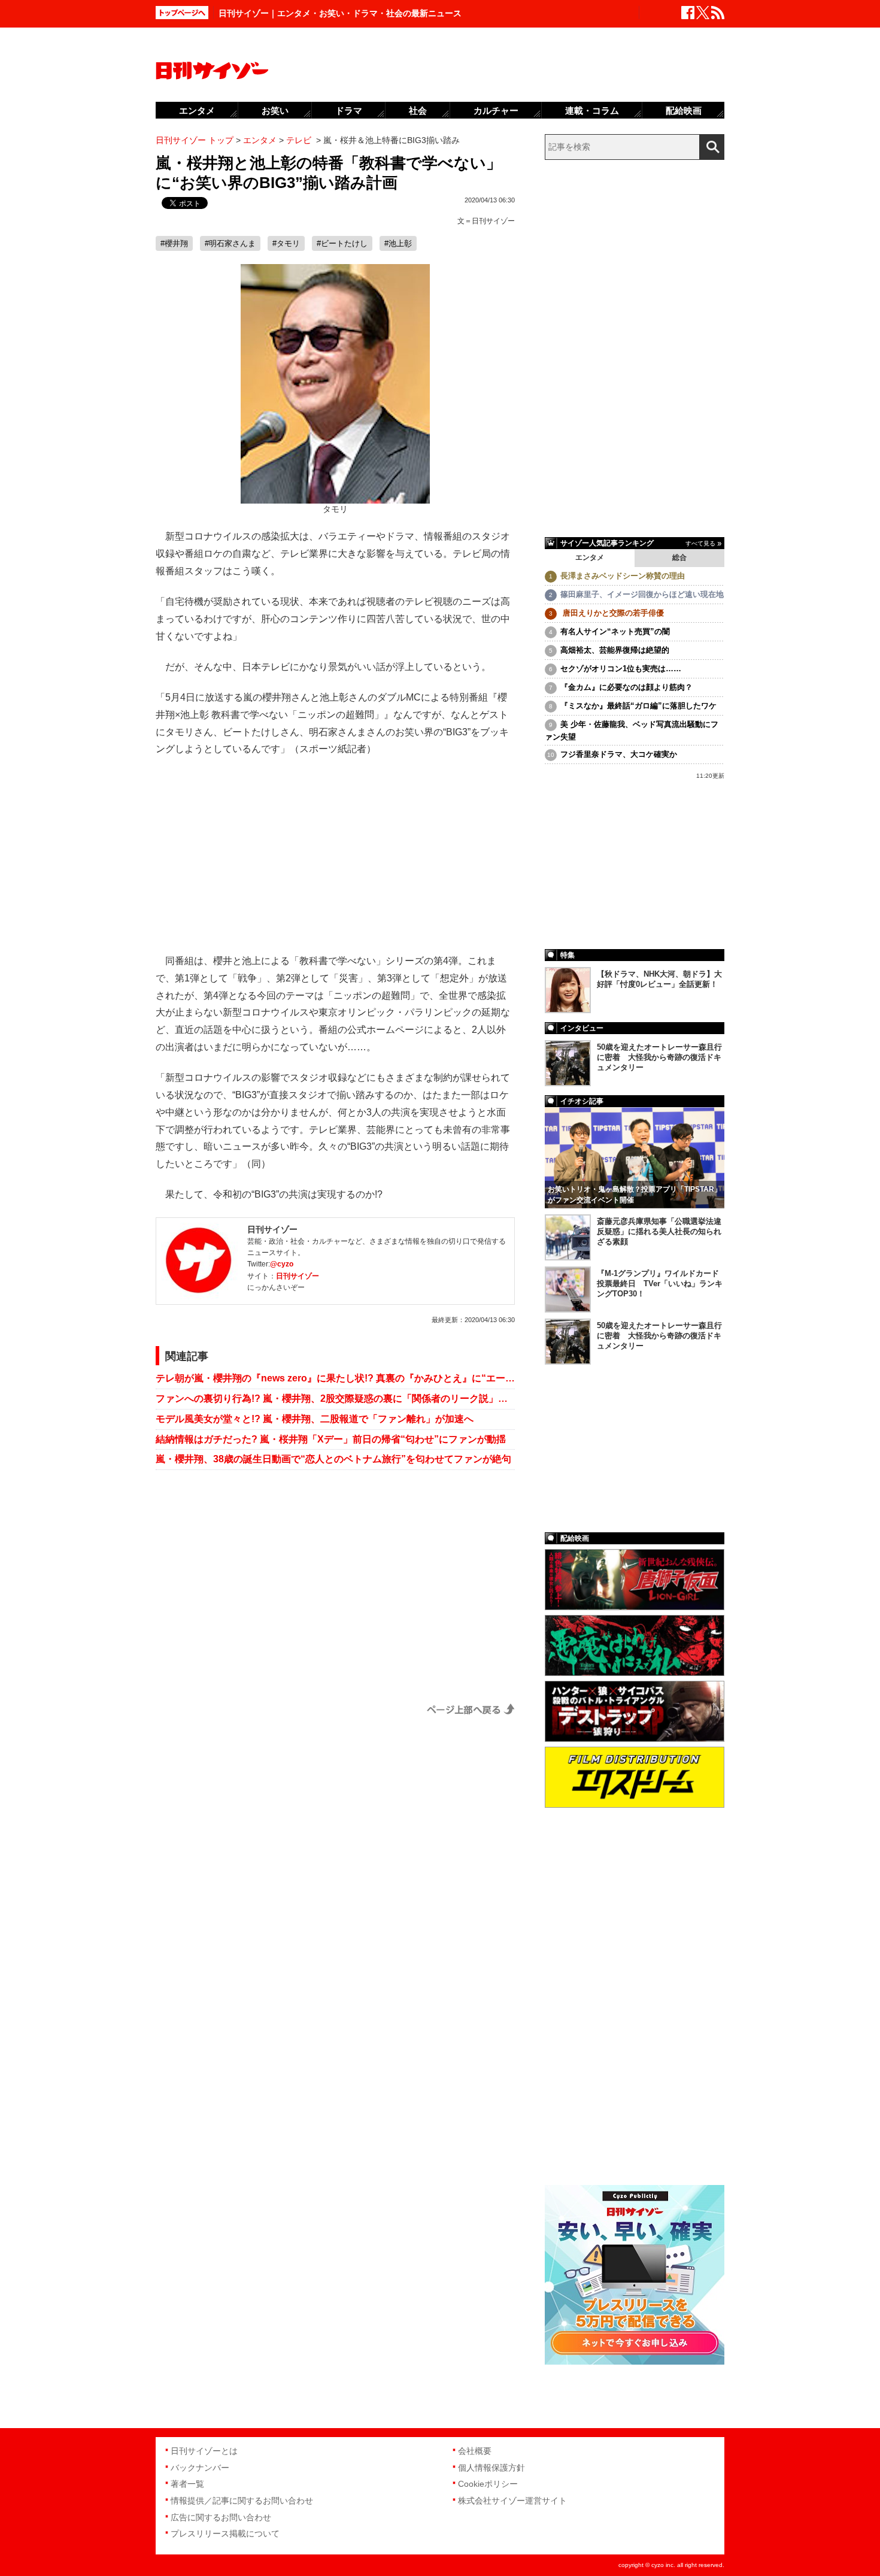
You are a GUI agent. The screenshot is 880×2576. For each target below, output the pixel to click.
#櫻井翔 (174, 243)
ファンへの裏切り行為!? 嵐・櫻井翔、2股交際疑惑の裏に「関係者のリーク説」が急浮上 (335, 1398)
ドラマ (349, 110)
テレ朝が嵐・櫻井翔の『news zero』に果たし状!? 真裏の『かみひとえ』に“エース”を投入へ (335, 1378)
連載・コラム (592, 110)
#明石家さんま (230, 243)
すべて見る (700, 543)
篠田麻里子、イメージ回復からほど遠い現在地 (642, 594)
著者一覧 (187, 2484)
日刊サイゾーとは (204, 2451)
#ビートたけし (342, 243)
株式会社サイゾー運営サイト (512, 2501)
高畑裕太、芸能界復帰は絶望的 (615, 650)
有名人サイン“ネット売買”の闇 (615, 631)
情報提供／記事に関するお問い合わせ (242, 2501)
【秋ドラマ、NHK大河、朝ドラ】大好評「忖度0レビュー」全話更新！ (659, 979)
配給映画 (684, 110)
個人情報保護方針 (491, 2468)
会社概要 (475, 2451)
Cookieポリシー (488, 2484)
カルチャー (496, 110)
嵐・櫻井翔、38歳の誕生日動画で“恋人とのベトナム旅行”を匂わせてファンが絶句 (333, 1459)
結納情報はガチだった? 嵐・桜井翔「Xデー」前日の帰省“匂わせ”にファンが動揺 (331, 1439)
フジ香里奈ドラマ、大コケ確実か (619, 754)
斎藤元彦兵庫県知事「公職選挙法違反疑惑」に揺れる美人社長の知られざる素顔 (659, 1231)
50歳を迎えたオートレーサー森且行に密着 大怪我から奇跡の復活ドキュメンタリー (659, 1057)
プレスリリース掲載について (225, 2533)
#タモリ (286, 243)
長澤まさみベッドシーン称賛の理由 (623, 576)
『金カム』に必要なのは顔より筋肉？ (626, 687)
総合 (679, 557)
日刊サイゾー (493, 221)
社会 (418, 110)
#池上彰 (398, 243)
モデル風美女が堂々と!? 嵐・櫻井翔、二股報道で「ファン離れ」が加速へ (315, 1419)
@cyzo (282, 1264)
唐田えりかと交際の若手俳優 (612, 613)
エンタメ (590, 557)
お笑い (275, 110)
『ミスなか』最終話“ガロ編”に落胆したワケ (638, 706)
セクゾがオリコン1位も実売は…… (621, 669)
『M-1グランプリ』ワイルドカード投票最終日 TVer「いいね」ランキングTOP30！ (660, 1284)
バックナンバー (200, 2468)
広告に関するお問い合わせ (221, 2517)
